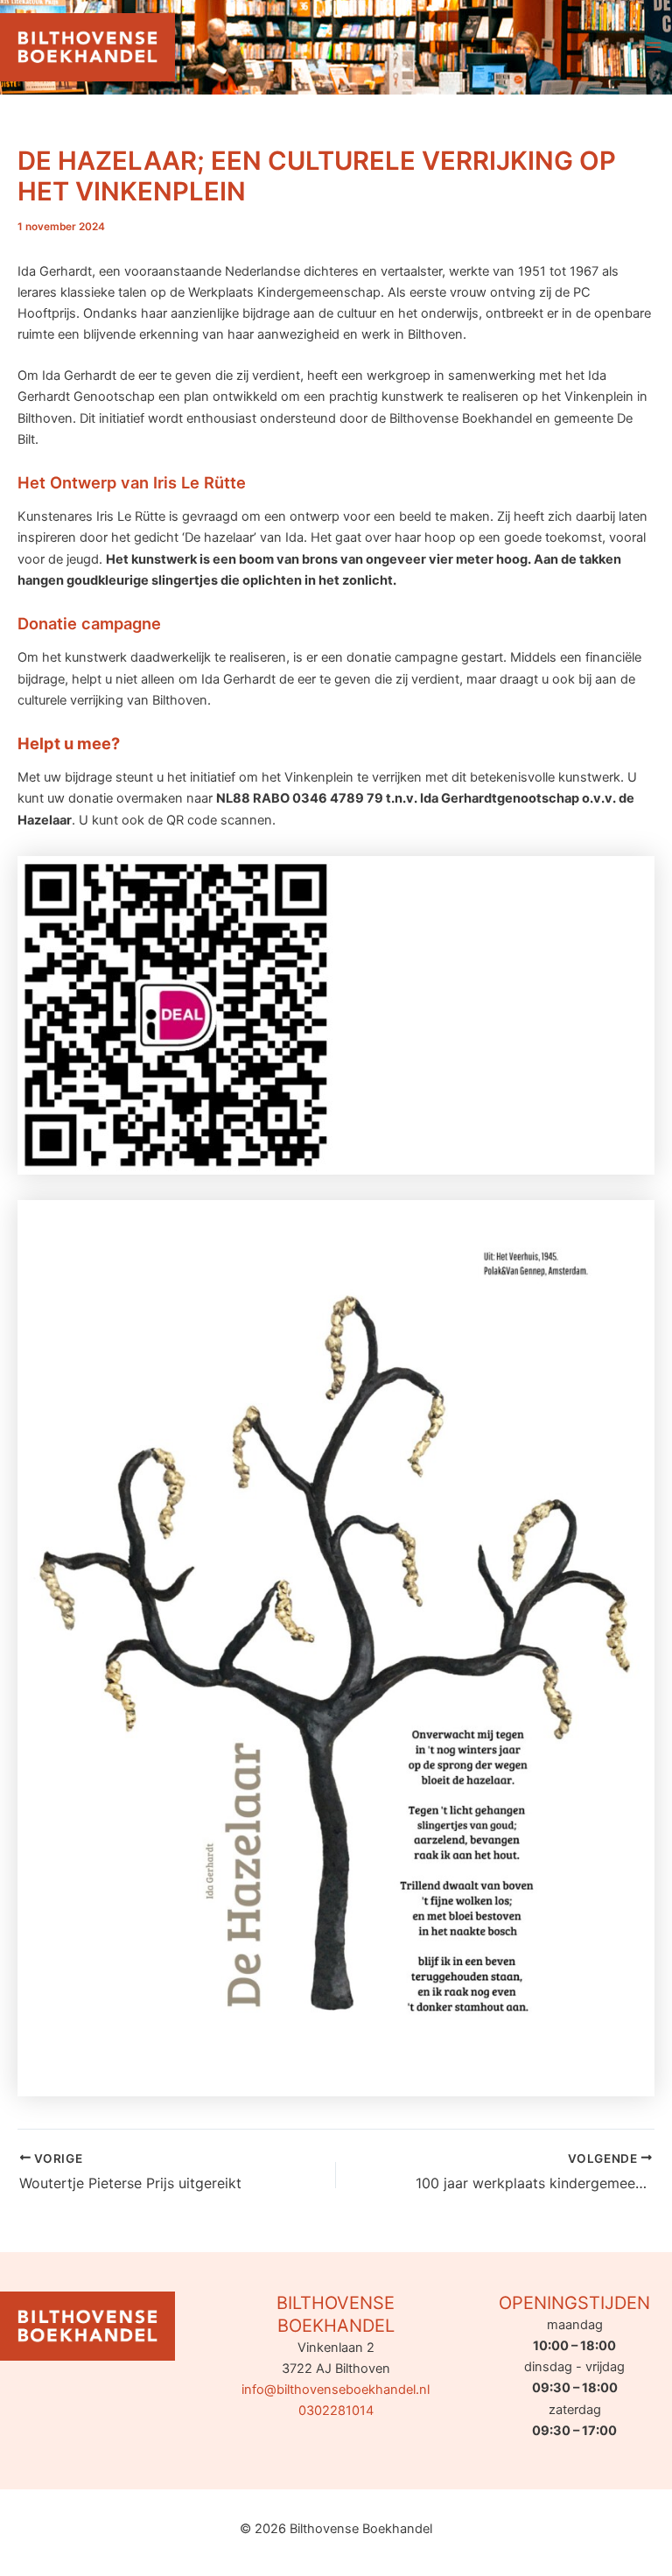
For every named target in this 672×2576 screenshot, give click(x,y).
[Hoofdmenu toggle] (654, 47)
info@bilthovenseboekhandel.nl (336, 2390)
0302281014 (336, 2411)
